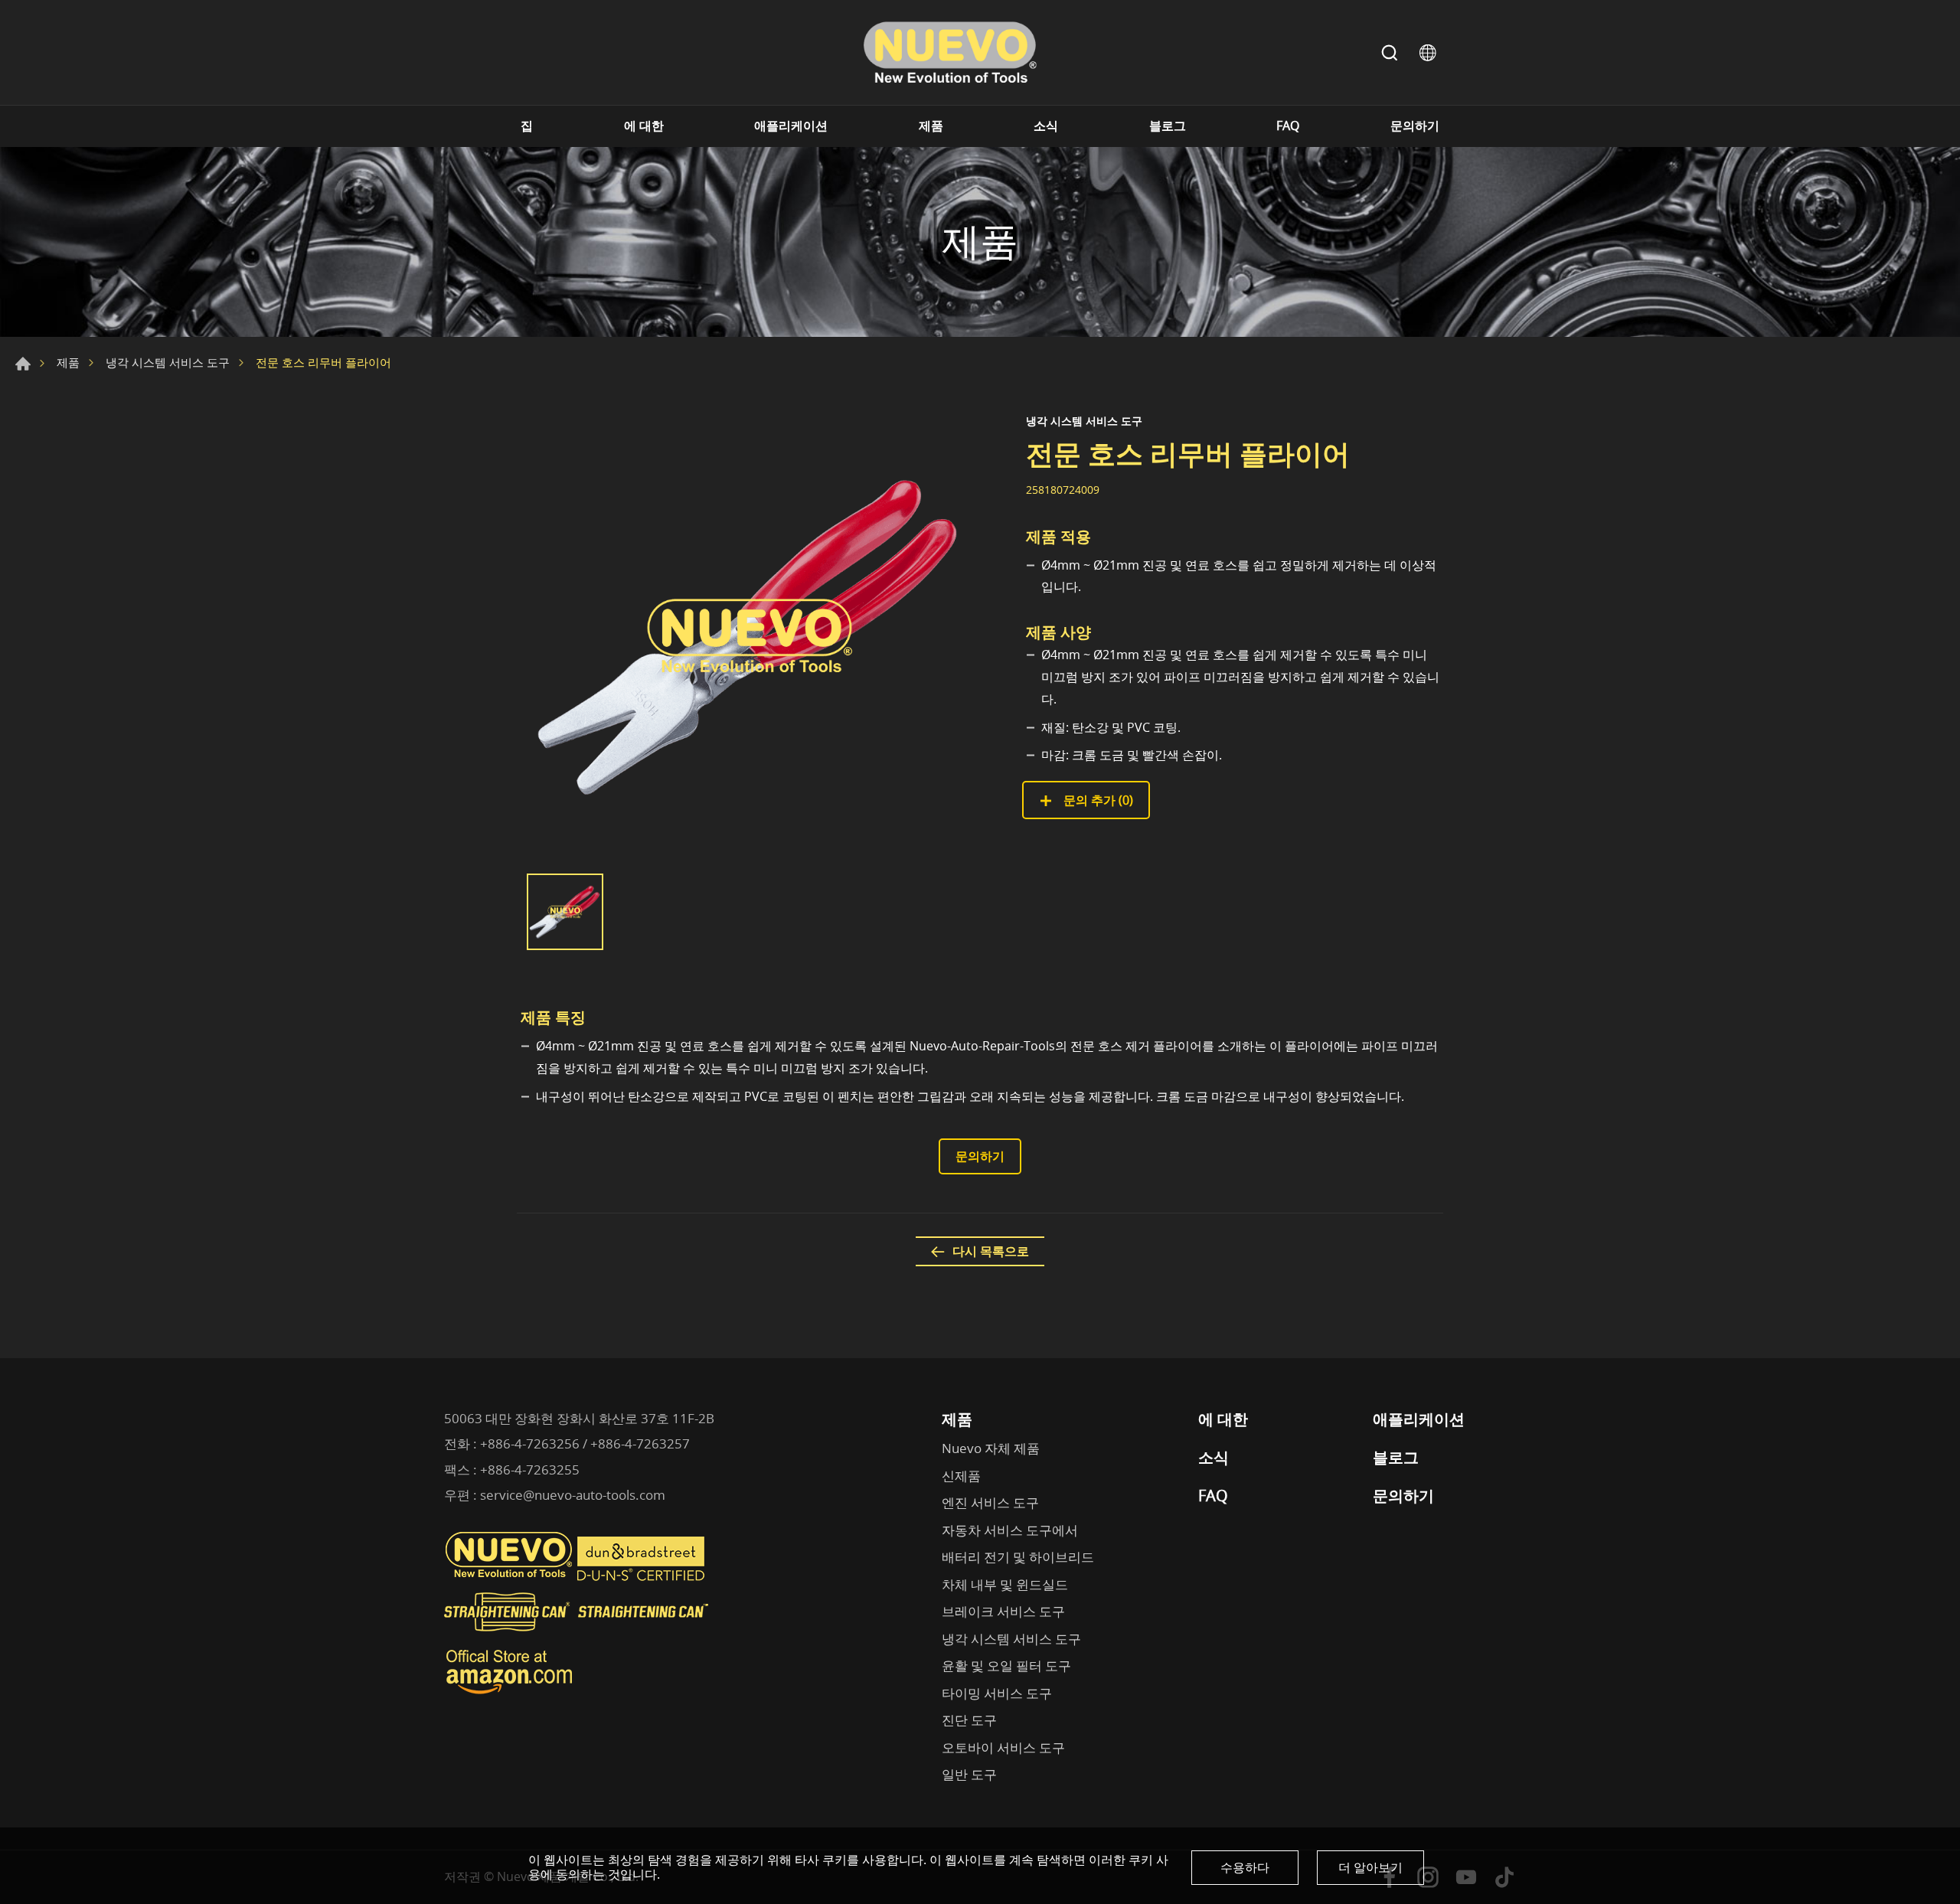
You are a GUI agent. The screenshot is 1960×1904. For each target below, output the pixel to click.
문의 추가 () (1097, 800)
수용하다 (1245, 1867)
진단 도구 (969, 1720)
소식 (1046, 126)
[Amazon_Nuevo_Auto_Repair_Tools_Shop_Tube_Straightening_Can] (509, 1694)
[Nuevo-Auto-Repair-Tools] (949, 52)
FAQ (1288, 126)
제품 (931, 126)
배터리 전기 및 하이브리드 (1018, 1557)
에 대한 (644, 126)
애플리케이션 (791, 126)
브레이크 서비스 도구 (1003, 1611)
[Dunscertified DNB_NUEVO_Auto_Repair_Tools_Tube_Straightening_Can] (642, 1577)
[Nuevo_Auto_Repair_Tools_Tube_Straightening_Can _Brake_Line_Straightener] (578, 1638)
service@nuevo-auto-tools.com (573, 1495)
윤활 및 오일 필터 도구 (1006, 1666)
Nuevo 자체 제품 (991, 1448)
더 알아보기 (1370, 1867)
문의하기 (1415, 126)
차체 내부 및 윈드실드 (1005, 1584)
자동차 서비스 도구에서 (1010, 1530)
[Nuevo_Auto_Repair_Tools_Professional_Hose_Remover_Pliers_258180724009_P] (750, 636)
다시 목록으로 (991, 1251)
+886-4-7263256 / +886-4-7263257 (585, 1444)
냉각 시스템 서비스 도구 (168, 362)
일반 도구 (969, 1774)
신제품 (961, 1476)
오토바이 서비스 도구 (1003, 1747)
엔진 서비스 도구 (990, 1502)
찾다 (1390, 53)
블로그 (1168, 126)
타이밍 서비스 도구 (997, 1693)
